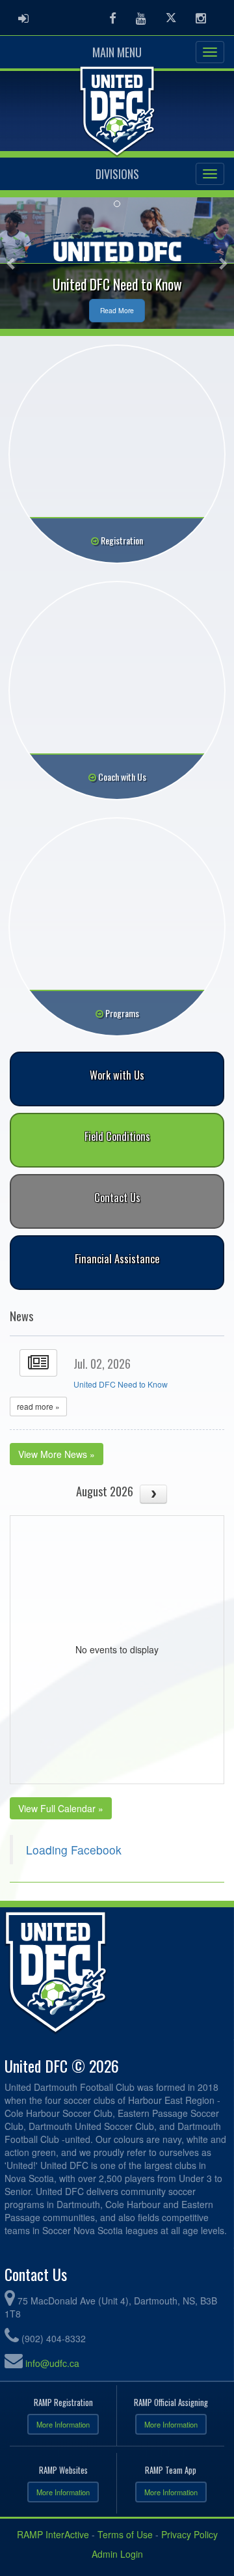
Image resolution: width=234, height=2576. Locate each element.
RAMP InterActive (53, 2534)
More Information (63, 2424)
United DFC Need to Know (121, 1384)
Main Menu (117, 52)
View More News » (57, 1454)
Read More (117, 310)
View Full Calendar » (61, 1808)
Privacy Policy (189, 2534)
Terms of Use (125, 2534)
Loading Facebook (74, 1850)
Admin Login (117, 2554)
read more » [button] (38, 1406)
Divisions (117, 174)
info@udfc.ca (52, 2363)
